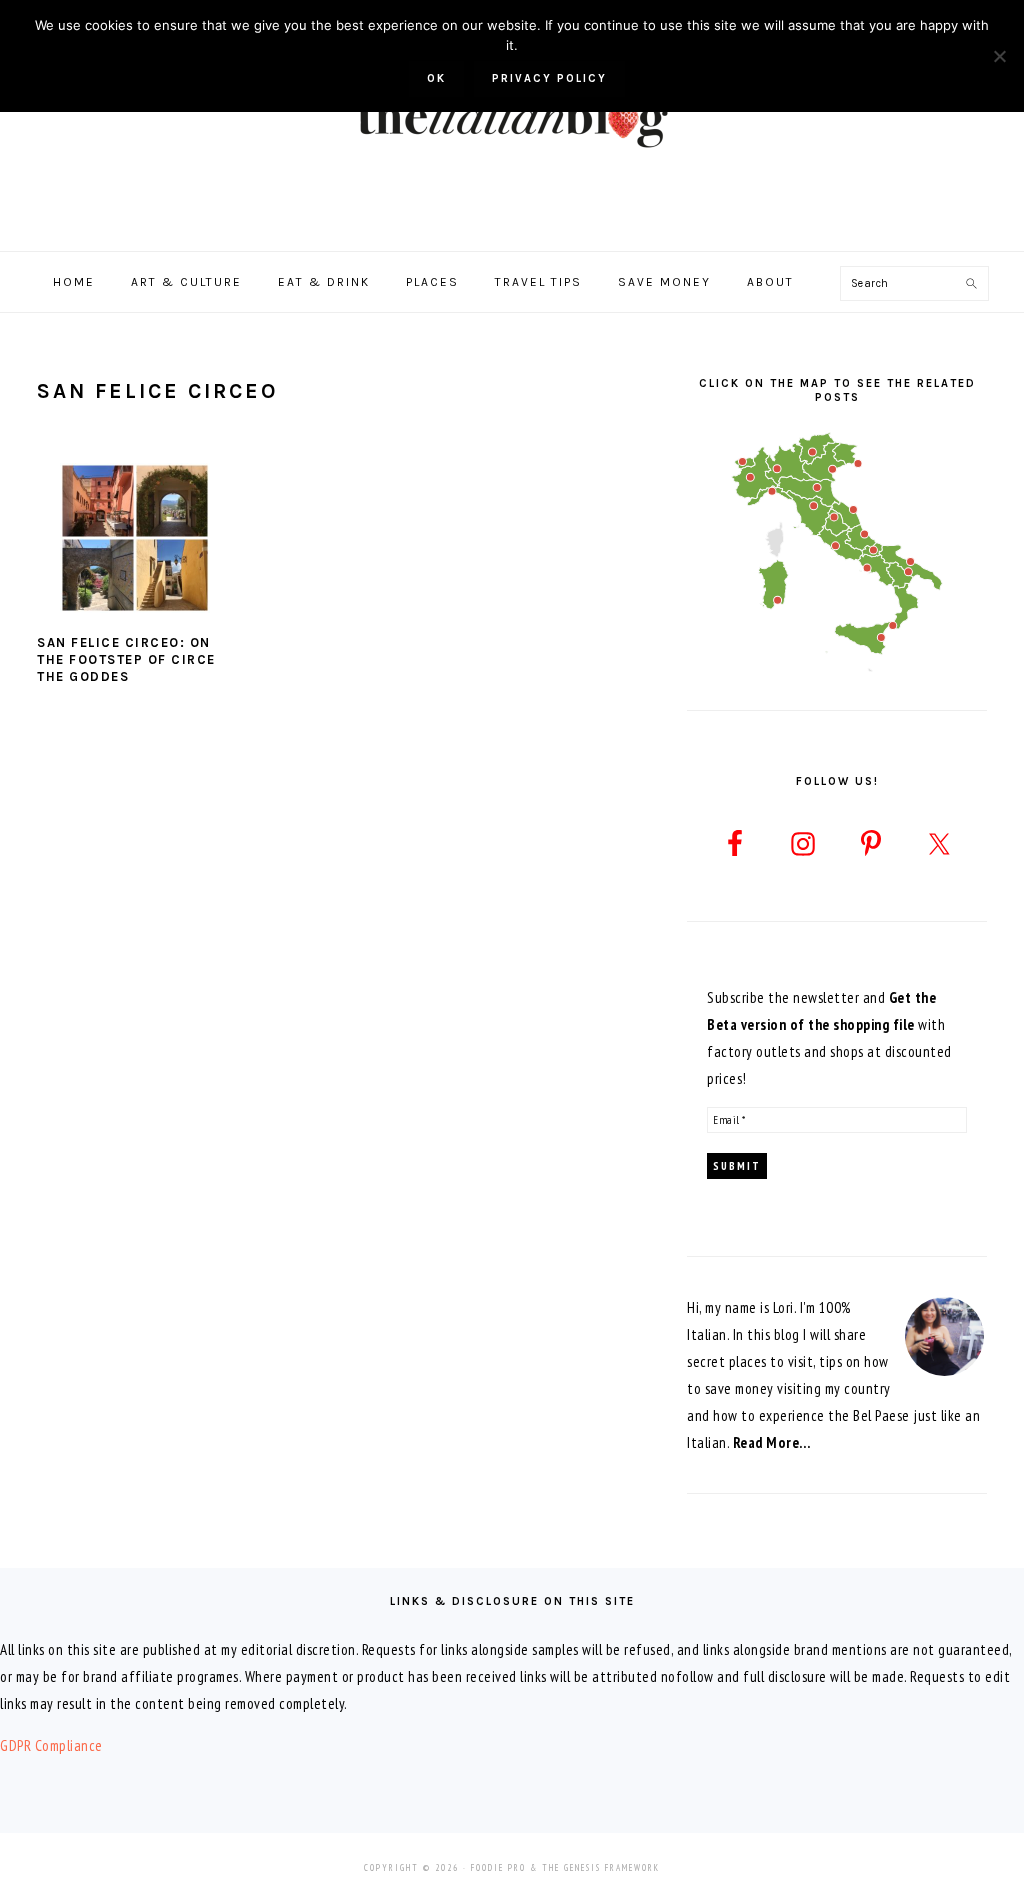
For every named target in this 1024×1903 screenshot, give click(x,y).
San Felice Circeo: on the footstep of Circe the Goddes (126, 659)
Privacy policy (549, 78)
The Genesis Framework (601, 1867)
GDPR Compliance (51, 1745)
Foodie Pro (498, 1867)
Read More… (772, 1442)
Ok (436, 78)
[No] (999, 56)
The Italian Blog (512, 119)
